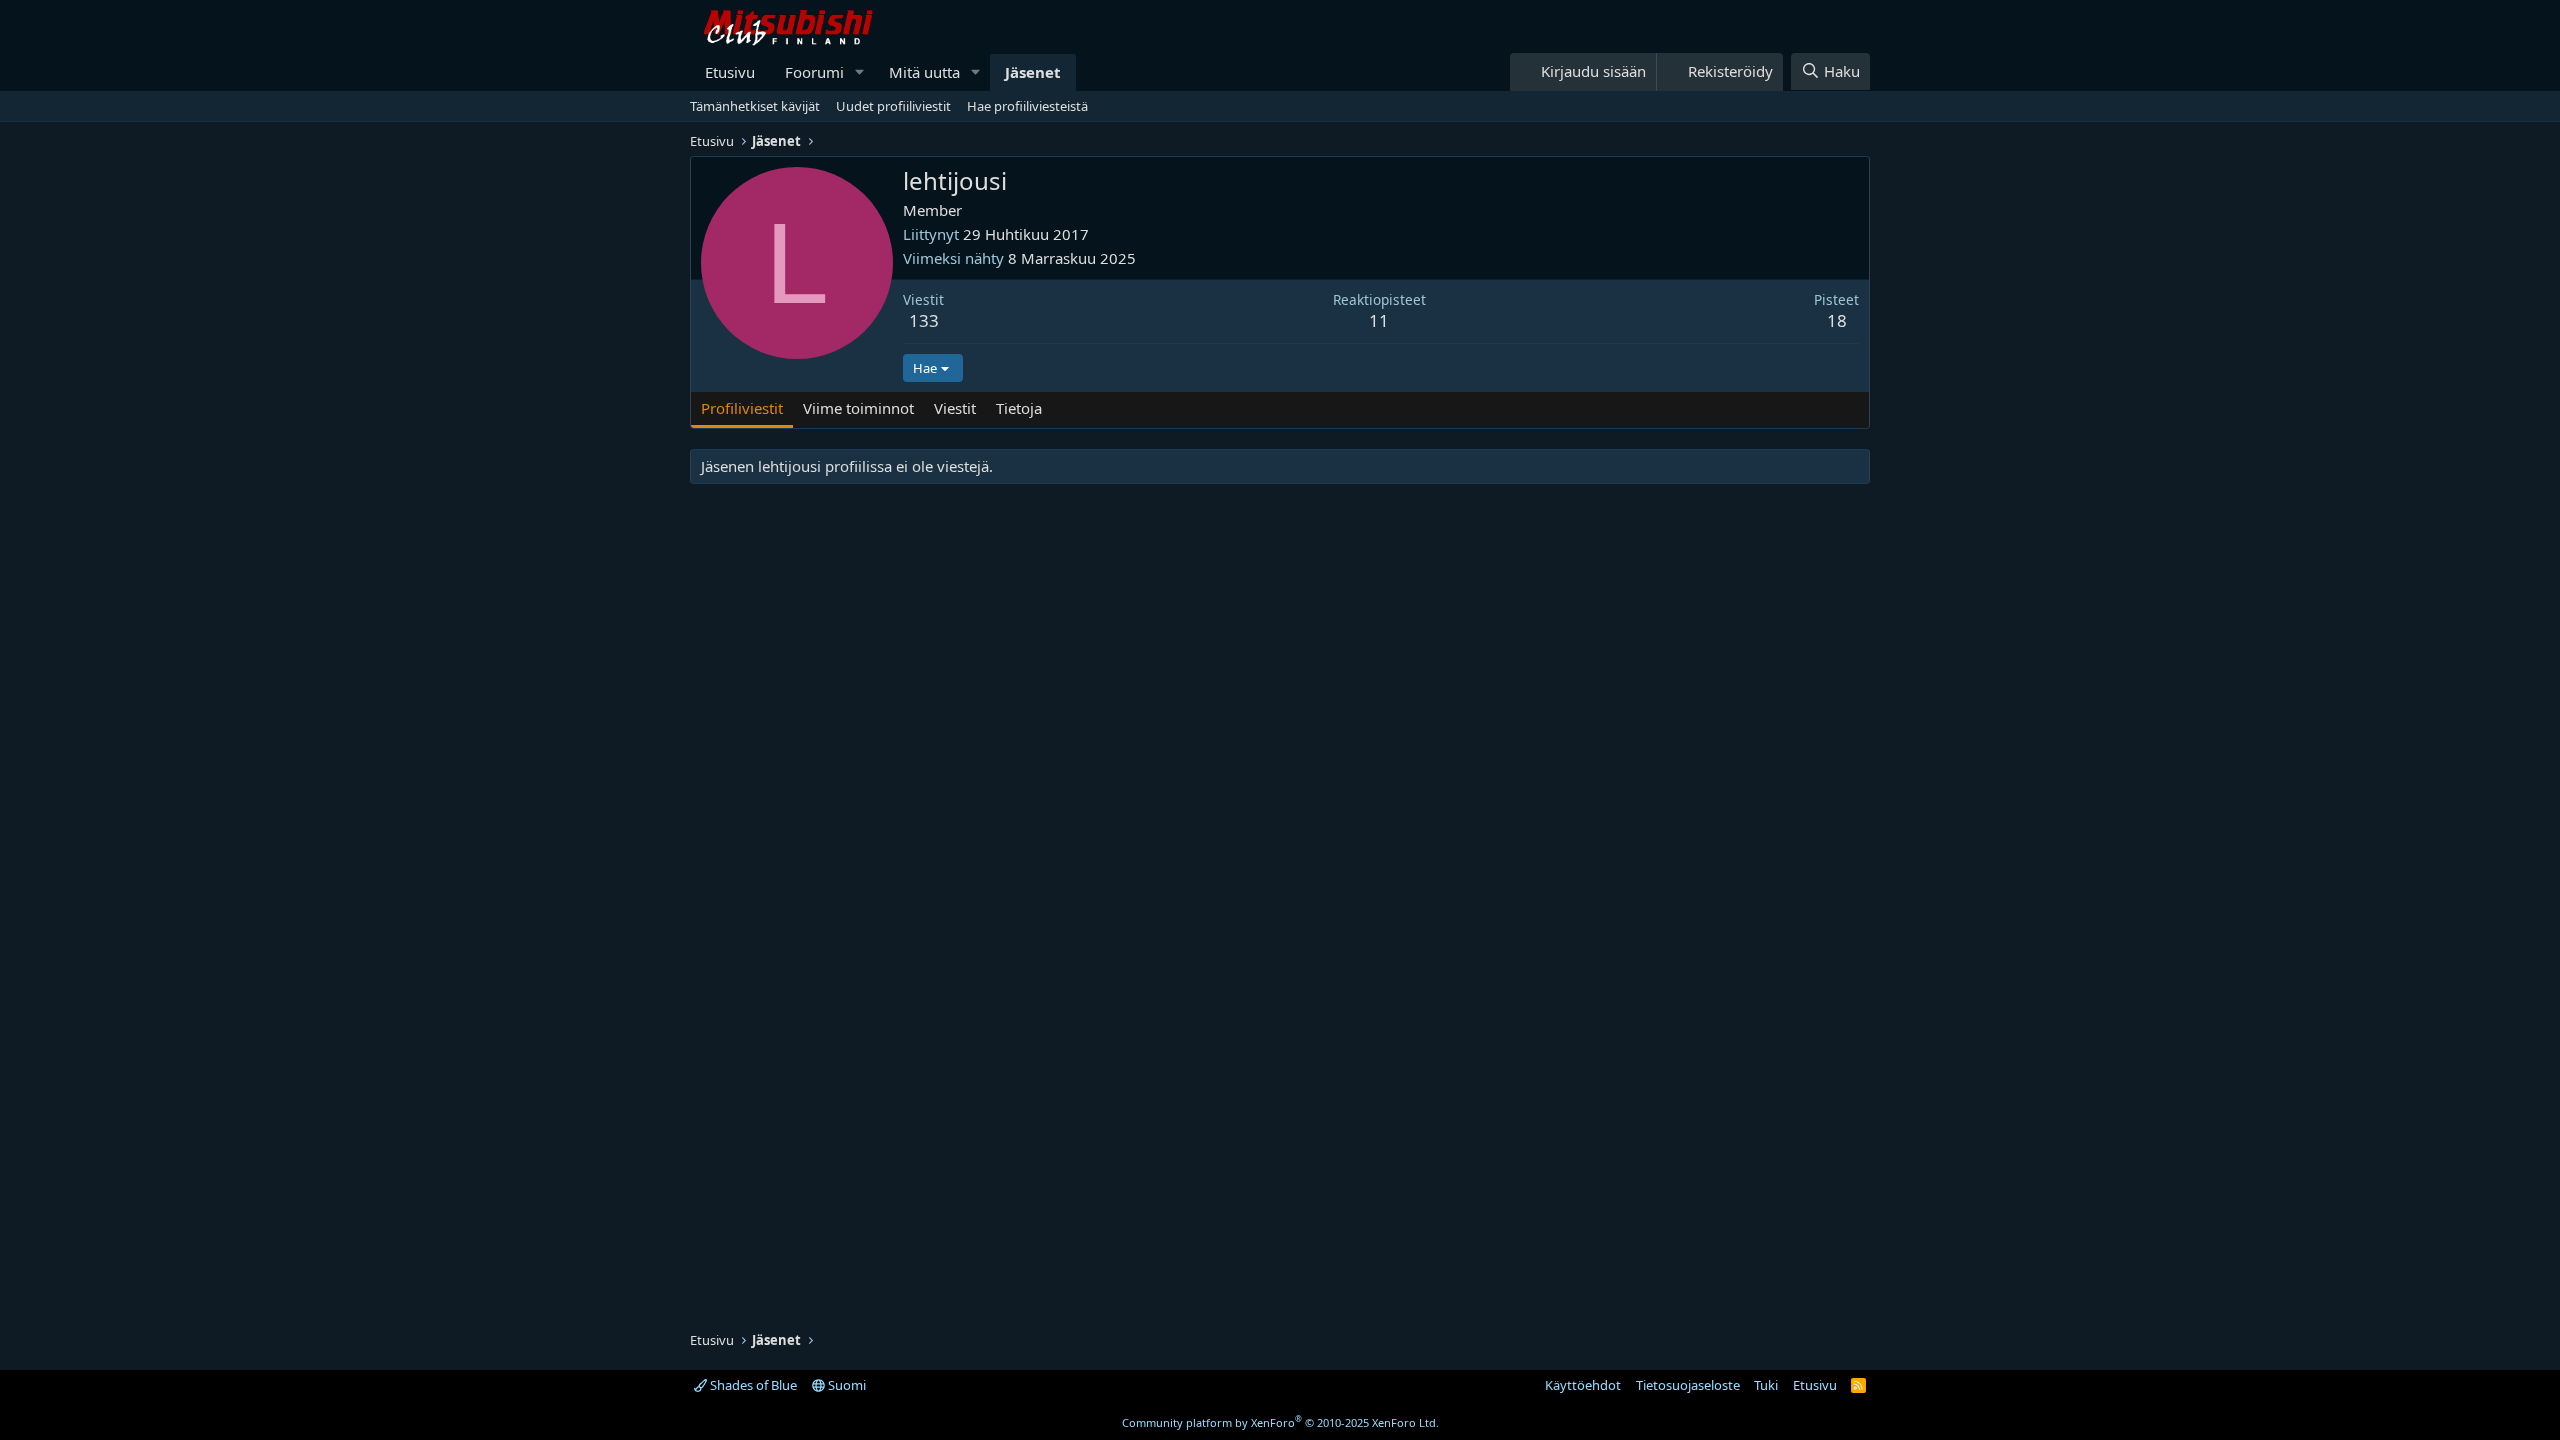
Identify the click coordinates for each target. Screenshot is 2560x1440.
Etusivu (730, 72)
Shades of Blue (752, 1385)
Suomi (845, 1385)
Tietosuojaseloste (1688, 1385)
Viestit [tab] (955, 408)
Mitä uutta (924, 72)
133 (924, 320)
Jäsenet (1033, 72)
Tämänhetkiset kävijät (755, 106)
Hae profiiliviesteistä (1027, 106)
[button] (860, 72)
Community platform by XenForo (1280, 1422)
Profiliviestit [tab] (742, 408)
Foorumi (814, 72)
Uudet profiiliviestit (893, 106)
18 (1837, 320)
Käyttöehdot (1583, 1385)
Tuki (1766, 1385)
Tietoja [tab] (1019, 408)
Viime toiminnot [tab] (858, 408)
